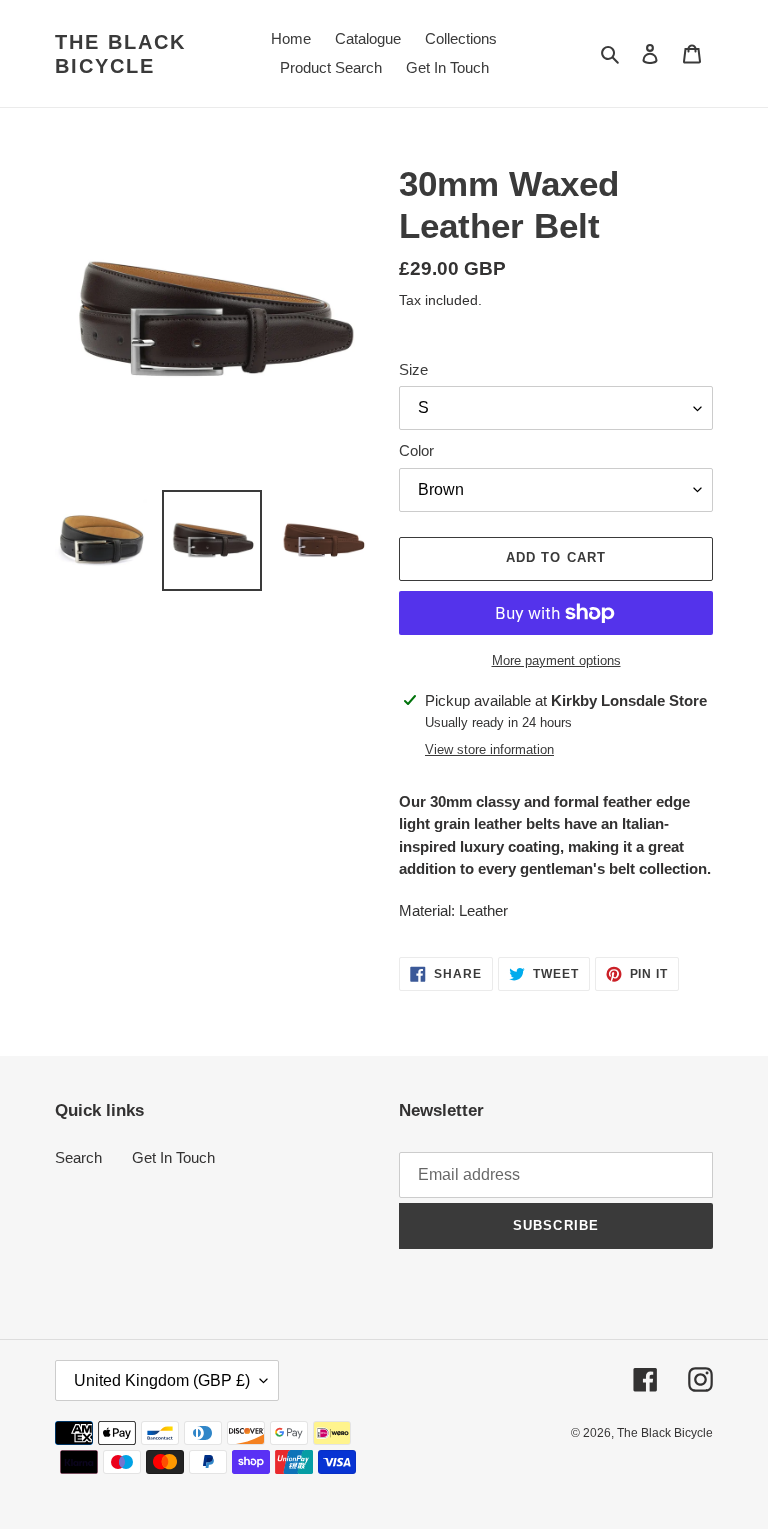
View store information (489, 749)
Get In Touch (173, 1157)
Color (416, 450)
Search (78, 1157)
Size (413, 369)
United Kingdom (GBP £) (162, 1380)
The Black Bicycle (120, 54)
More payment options (556, 660)
